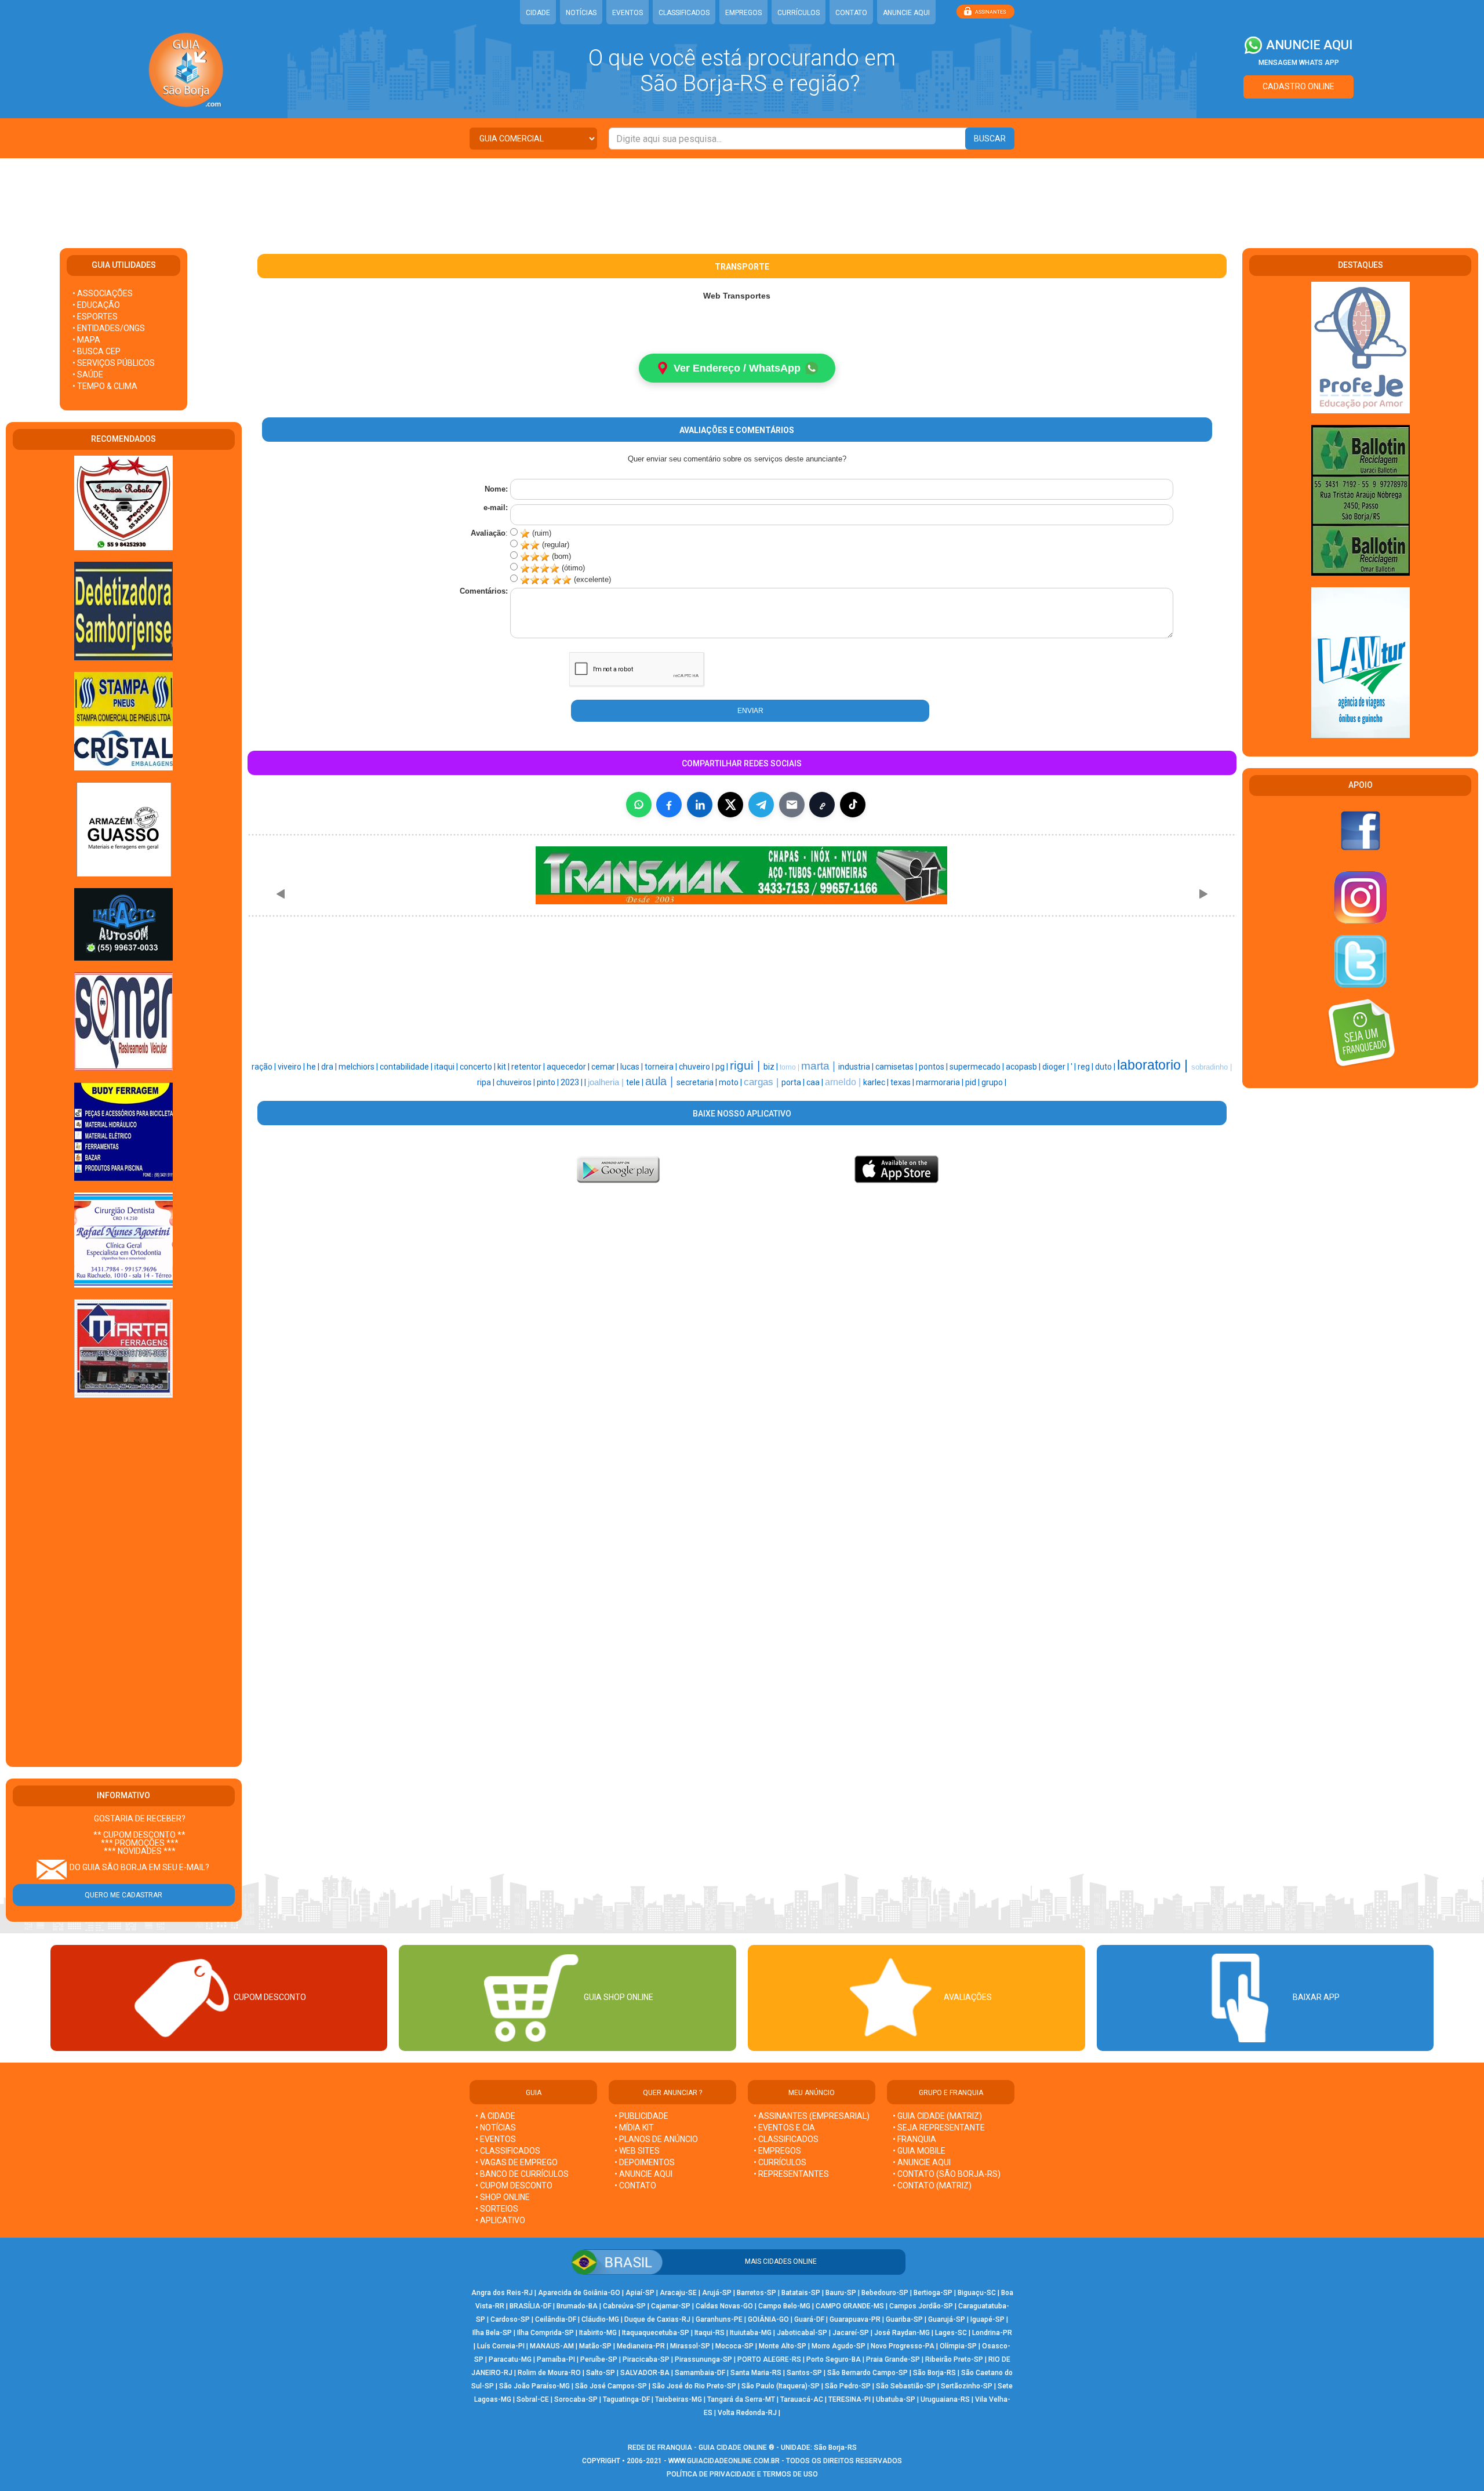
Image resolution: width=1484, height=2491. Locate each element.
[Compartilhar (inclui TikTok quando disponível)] (853, 805)
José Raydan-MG (902, 2333)
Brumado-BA (577, 2306)
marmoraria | (941, 1082)
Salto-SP (601, 2373)
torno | (790, 1067)
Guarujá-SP (947, 2319)
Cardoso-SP (510, 2319)
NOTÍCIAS (581, 13)
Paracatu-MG (510, 2359)
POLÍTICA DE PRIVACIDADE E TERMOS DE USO (742, 2474)
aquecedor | (569, 1067)
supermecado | (978, 1067)
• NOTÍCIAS (496, 2128)
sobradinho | (1212, 1067)
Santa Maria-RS (756, 2373)
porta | (794, 1082)
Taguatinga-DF (626, 2399)
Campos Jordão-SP (921, 2306)
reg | (1086, 1067)
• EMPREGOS (777, 2151)
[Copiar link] (822, 805)
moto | (731, 1082)
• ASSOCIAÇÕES (103, 293)
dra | (330, 1067)
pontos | (934, 1067)
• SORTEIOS (497, 2209)
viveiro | (292, 1067)
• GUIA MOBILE (919, 2151)
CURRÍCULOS (799, 13)
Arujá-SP (717, 2293)
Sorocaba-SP (576, 2399)
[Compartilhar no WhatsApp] (639, 805)
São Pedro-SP (848, 2386)
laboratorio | (1154, 1065)
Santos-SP (804, 2373)
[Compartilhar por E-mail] (792, 805)
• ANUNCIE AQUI (643, 2174)
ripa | (487, 1082)
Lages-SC (951, 2333)
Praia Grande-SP (893, 2359)
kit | (504, 1067)
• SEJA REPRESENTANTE (940, 2128)
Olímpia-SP (958, 2346)
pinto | (549, 1082)
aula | (661, 1081)
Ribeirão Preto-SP (954, 2359)
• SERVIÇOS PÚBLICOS (114, 363)
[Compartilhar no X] (730, 805)
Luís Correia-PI (501, 2346)
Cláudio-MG (600, 2319)
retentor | (529, 1067)
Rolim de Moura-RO (549, 2373)
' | (1074, 1067)
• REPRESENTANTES (791, 2174)
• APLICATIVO (500, 2220)
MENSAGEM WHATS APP (1299, 63)
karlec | (877, 1082)
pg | (723, 1067)
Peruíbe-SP (599, 2359)
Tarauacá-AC (802, 2399)
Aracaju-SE (678, 2293)
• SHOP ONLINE (503, 2197)
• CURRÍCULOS (780, 2162)
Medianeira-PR (641, 2346)
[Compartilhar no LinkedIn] (700, 805)
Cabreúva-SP (624, 2306)
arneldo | (844, 1082)
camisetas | (897, 1067)
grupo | (994, 1082)
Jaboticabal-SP (802, 2333)
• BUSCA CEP (97, 351)
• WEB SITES (637, 2151)
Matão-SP (595, 2346)
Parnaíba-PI (556, 2359)
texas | (903, 1082)
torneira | (662, 1067)
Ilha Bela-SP (492, 2333)
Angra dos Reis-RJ (502, 2293)
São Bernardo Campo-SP (868, 2373)
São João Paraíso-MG (534, 2386)
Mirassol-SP (690, 2346)
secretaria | (698, 1082)
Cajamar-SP (671, 2306)
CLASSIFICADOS (684, 13)
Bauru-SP (841, 2293)
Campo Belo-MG (784, 2306)
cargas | (763, 1082)
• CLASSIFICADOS (508, 2151)
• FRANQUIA (915, 2139)
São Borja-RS (934, 2373)
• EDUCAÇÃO (96, 305)
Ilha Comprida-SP (545, 2333)
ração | (265, 1067)
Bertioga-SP (933, 2293)
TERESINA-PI (850, 2399)
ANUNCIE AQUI (906, 13)
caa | (816, 1082)
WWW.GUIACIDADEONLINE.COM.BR (724, 2461)
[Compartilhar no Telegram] (761, 805)
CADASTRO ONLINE (1298, 86)
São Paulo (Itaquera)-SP (781, 2386)
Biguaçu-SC (977, 2293)
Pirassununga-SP (703, 2359)
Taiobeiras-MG (679, 2399)
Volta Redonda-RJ (747, 2413)
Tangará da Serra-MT (741, 2399)
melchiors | (359, 1067)
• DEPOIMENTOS (645, 2162)
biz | (772, 1067)
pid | (973, 1082)
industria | (857, 1067)
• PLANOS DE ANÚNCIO (656, 2139)
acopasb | (1024, 1067)
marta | (820, 1066)
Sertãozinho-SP (967, 2386)
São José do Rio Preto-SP (694, 2386)
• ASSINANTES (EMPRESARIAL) (812, 2116)
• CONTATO (635, 2185)
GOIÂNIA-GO (768, 2319)
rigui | (747, 1066)
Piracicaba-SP (646, 2359)
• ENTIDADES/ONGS (109, 328)
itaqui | (447, 1067)
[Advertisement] (742, 196)
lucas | (632, 1067)
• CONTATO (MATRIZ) (932, 2185)
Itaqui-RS (710, 2333)
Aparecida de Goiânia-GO (579, 2293)
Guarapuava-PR (855, 2319)
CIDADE (538, 13)
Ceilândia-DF (556, 2319)
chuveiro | (697, 1067)
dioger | (1056, 1067)
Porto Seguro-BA (834, 2359)
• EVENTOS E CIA (784, 2128)
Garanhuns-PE (719, 2319)
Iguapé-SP (987, 2319)
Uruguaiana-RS (945, 2399)
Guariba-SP (904, 2319)
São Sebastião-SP (906, 2386)
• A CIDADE (495, 2116)
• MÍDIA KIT (634, 2128)
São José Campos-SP (611, 2386)
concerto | (479, 1067)
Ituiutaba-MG (751, 2333)
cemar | (606, 1067)
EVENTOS (628, 13)
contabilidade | (407, 1067)
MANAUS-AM (552, 2346)
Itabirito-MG (598, 2333)
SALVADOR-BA (645, 2373)
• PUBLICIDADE (641, 2116)
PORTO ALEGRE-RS (769, 2359)
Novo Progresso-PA (903, 2346)
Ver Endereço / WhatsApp (737, 368)
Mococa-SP (734, 2346)
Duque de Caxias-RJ (657, 2319)
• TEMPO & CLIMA (105, 386)
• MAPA (86, 340)
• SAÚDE (88, 374)
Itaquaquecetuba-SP (656, 2333)
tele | (636, 1082)
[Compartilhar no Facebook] (669, 805)
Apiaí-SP (640, 2293)
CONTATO (851, 13)
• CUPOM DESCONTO (514, 2185)
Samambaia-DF (700, 2373)
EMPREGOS (743, 13)
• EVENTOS (496, 2139)
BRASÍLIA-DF (530, 2306)
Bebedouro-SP (885, 2293)
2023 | (572, 1082)
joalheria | (607, 1082)
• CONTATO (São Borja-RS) (947, 2174)
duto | (1106, 1067)
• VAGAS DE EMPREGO (517, 2162)
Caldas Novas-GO (724, 2306)
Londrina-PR (992, 2333)
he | (314, 1067)
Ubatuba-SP (896, 2399)
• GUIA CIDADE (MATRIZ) (937, 2116)
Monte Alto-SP (783, 2346)
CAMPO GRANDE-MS (850, 2306)
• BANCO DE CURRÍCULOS (522, 2174)
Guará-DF (809, 2319)
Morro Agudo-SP (839, 2346)
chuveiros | (517, 1082)
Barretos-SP (756, 2293)
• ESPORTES (95, 317)
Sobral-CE (533, 2399)
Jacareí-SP (851, 2333)
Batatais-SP (801, 2293)
